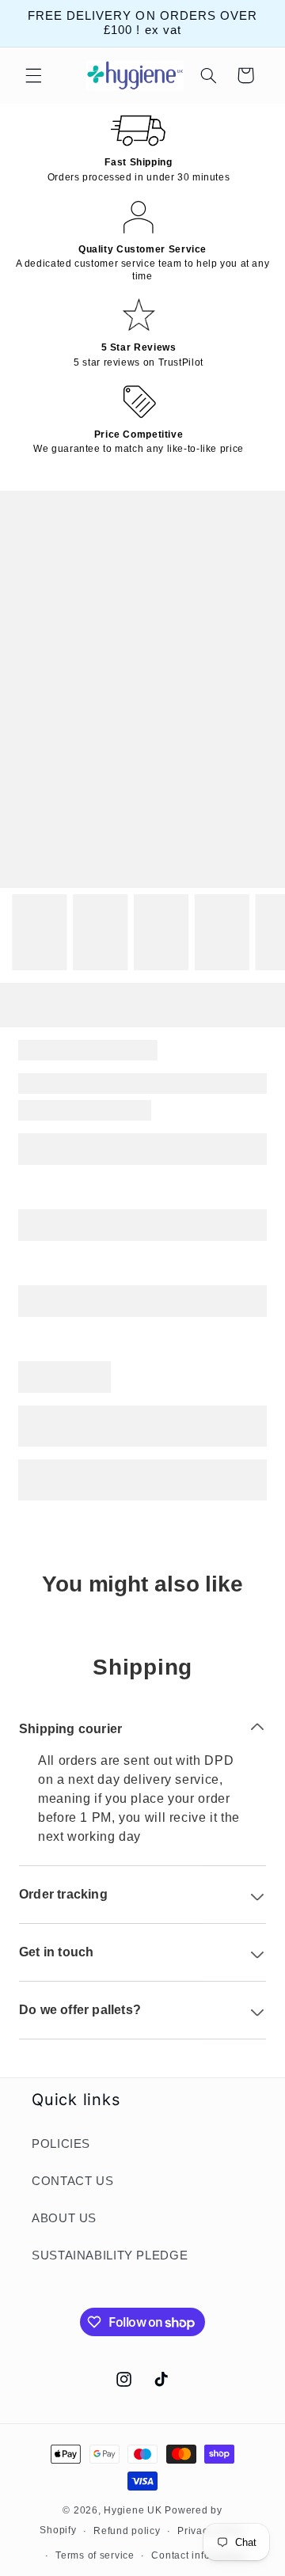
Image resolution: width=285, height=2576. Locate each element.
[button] (33, 75)
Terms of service (95, 2555)
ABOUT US (64, 2218)
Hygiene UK (133, 2510)
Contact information (199, 2555)
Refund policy (127, 2531)
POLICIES (61, 2144)
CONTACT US (72, 2181)
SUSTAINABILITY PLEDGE (110, 2255)
